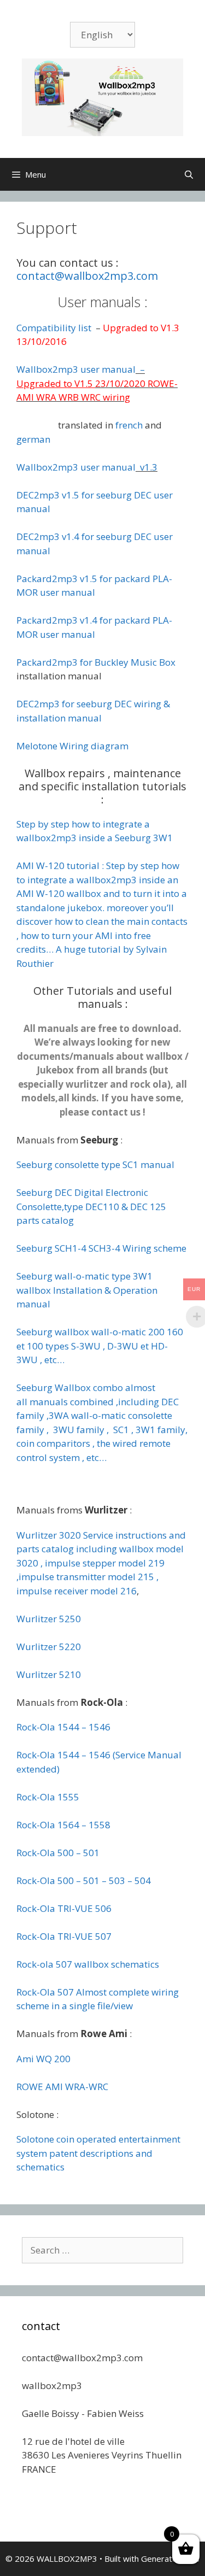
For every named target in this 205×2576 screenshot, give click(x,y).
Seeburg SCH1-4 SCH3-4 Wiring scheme (101, 1248)
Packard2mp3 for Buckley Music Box (96, 662)
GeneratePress (170, 2559)
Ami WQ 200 (43, 2059)
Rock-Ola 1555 (48, 1797)
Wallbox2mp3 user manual (76, 369)
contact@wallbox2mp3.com (87, 276)
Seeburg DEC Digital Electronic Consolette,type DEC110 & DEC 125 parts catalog (91, 1206)
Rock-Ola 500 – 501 (58, 1853)
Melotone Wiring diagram (72, 746)
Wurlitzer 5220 (49, 1647)
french (129, 425)
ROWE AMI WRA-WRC (62, 2087)
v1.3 (148, 467)
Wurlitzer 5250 (49, 1619)
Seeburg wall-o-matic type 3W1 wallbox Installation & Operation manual (87, 1290)
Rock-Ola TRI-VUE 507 (64, 1936)
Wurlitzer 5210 (49, 1674)
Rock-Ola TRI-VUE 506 (64, 1908)
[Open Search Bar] (189, 174)
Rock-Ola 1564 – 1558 (63, 1825)
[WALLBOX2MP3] (102, 96)
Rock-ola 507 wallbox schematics (88, 1964)
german (33, 439)
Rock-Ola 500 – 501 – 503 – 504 (84, 1880)
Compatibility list (55, 328)
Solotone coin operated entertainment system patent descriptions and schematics (98, 2153)
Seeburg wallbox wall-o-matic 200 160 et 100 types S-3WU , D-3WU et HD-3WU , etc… (100, 1346)
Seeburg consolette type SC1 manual (95, 1164)
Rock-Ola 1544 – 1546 (63, 1727)
